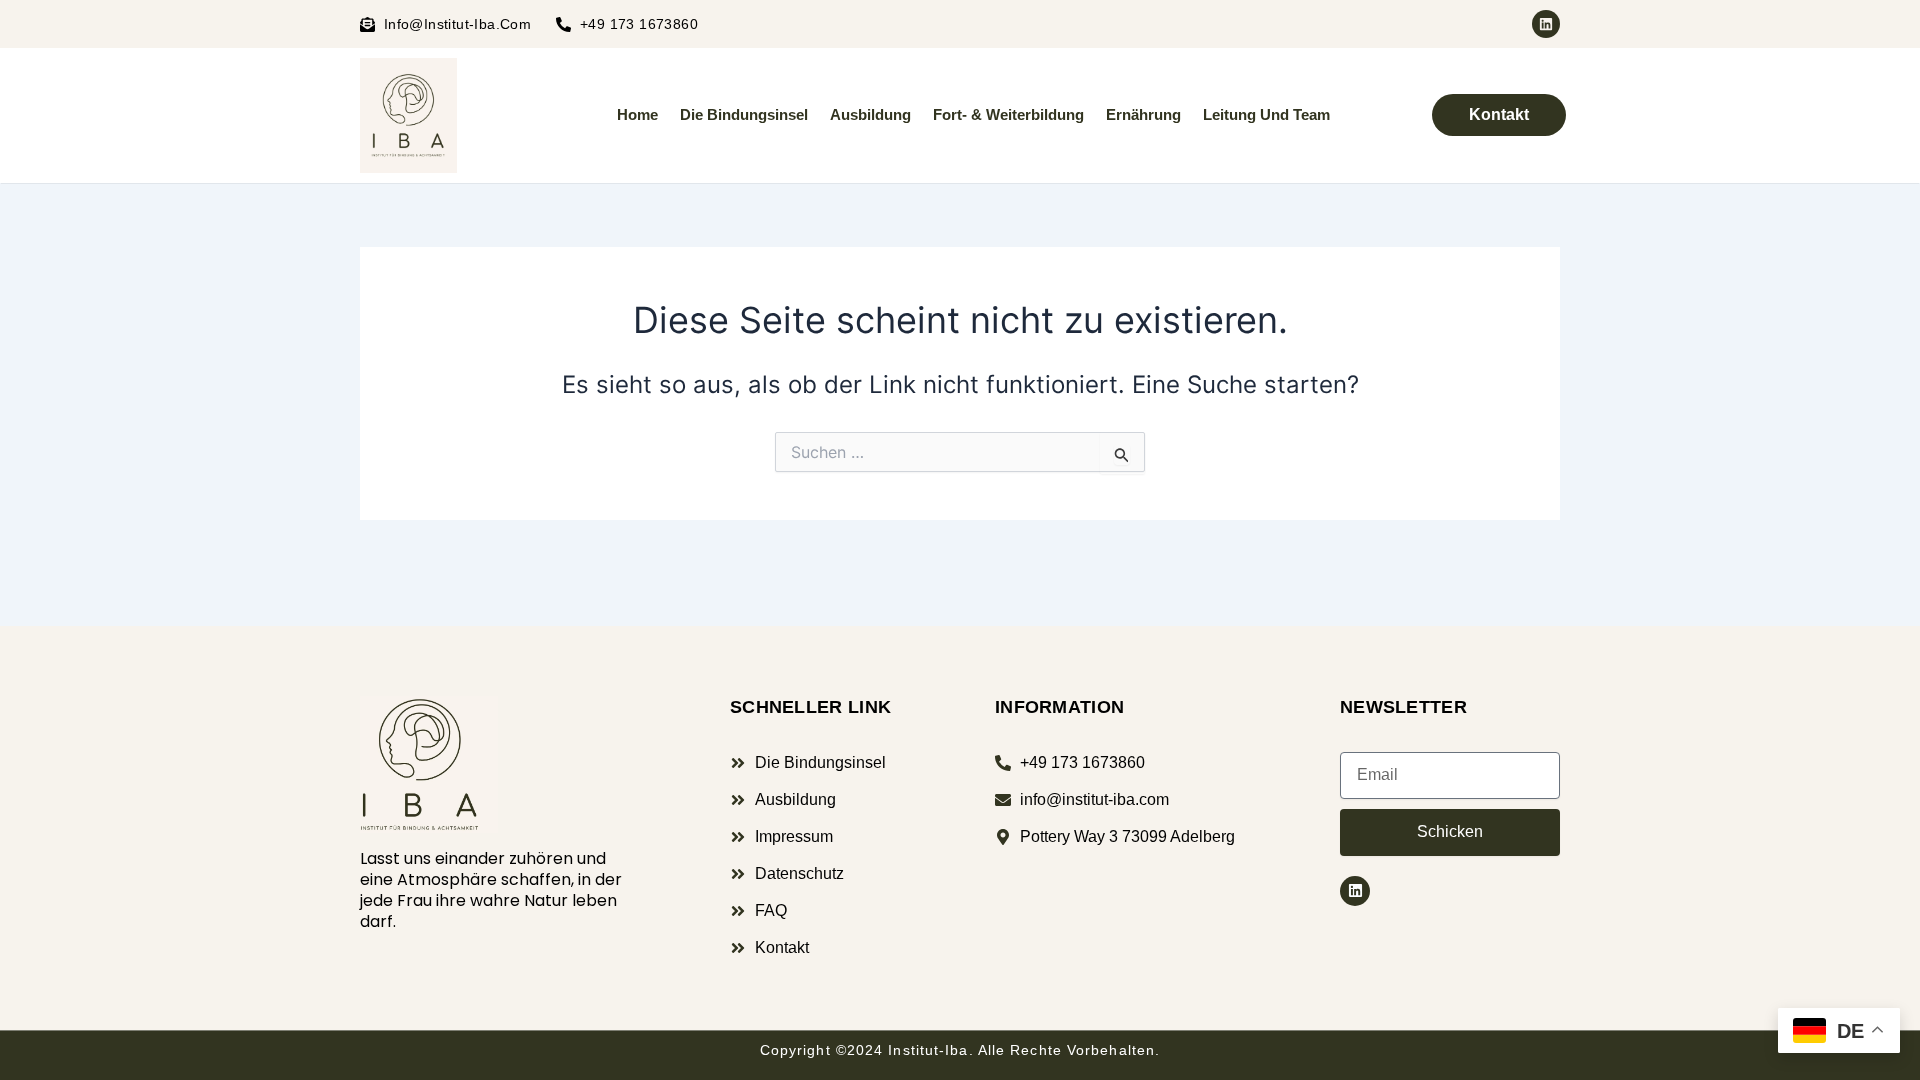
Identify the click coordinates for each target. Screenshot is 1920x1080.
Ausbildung (870, 114)
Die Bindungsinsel (744, 114)
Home (637, 114)
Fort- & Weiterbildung (1008, 114)
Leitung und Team (1266, 114)
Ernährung (1143, 114)
